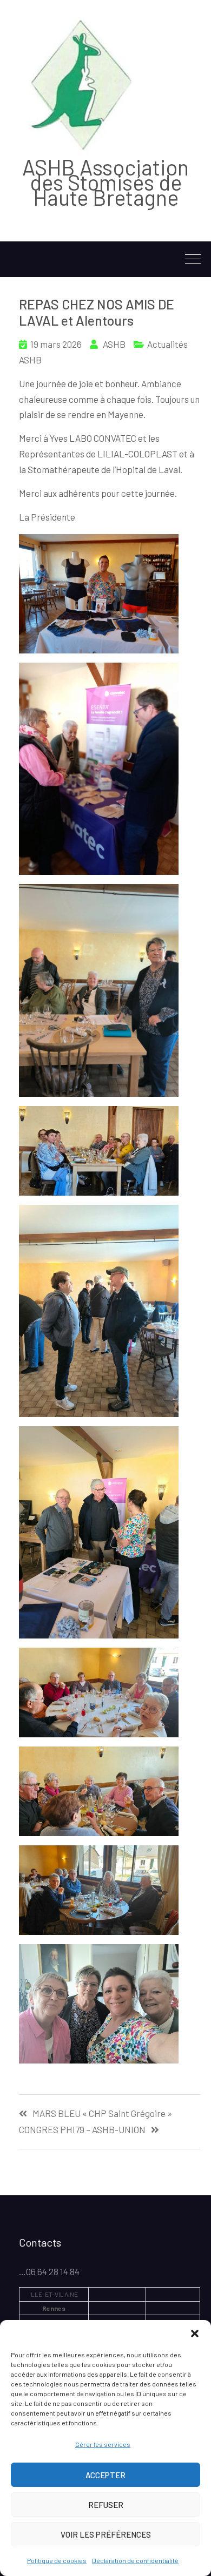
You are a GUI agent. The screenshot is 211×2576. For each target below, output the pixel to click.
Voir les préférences (106, 2534)
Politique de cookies (57, 2560)
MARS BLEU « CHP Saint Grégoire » (102, 2113)
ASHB (114, 344)
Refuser (106, 2505)
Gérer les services (103, 2444)
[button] (195, 2334)
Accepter (105, 2475)
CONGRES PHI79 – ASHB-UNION (82, 2130)
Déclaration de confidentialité (135, 2560)
